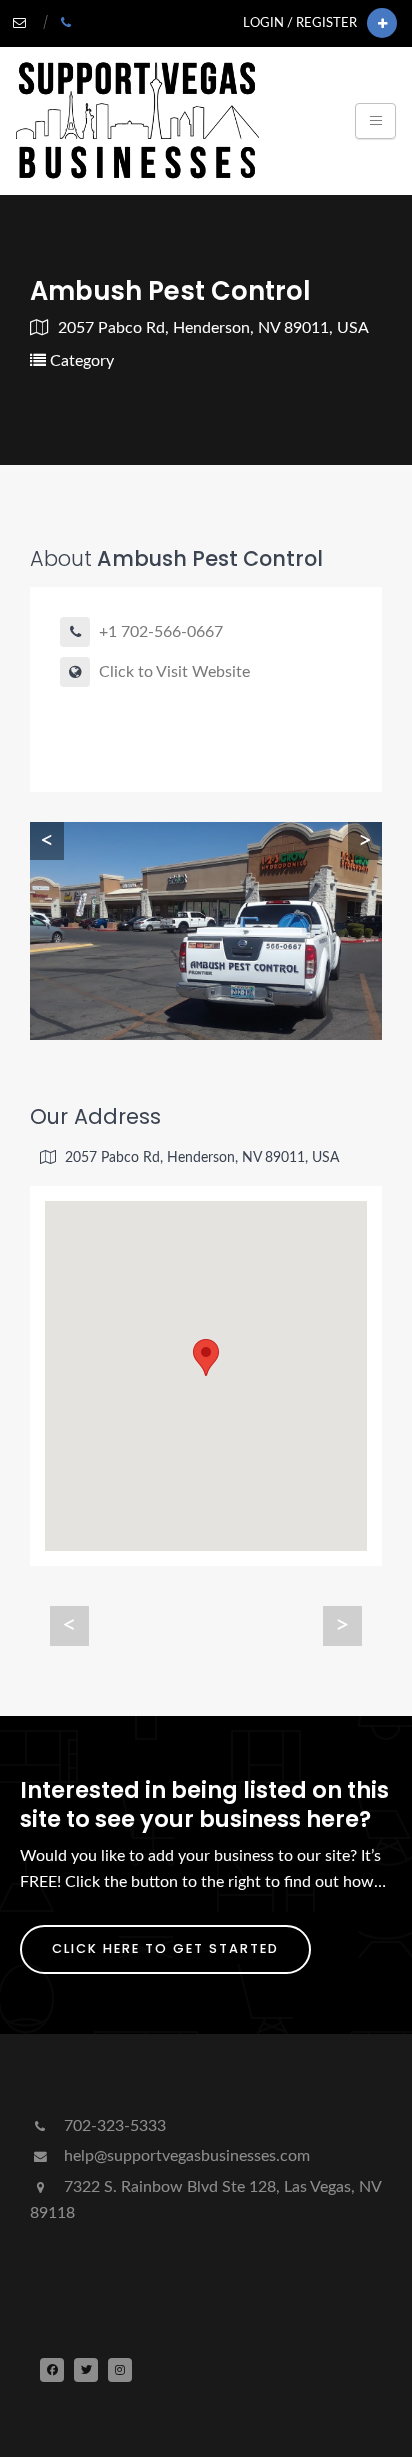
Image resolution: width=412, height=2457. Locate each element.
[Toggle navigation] (375, 121)
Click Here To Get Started (165, 1948)
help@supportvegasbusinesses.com (185, 2156)
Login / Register (300, 23)
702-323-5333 (113, 2126)
